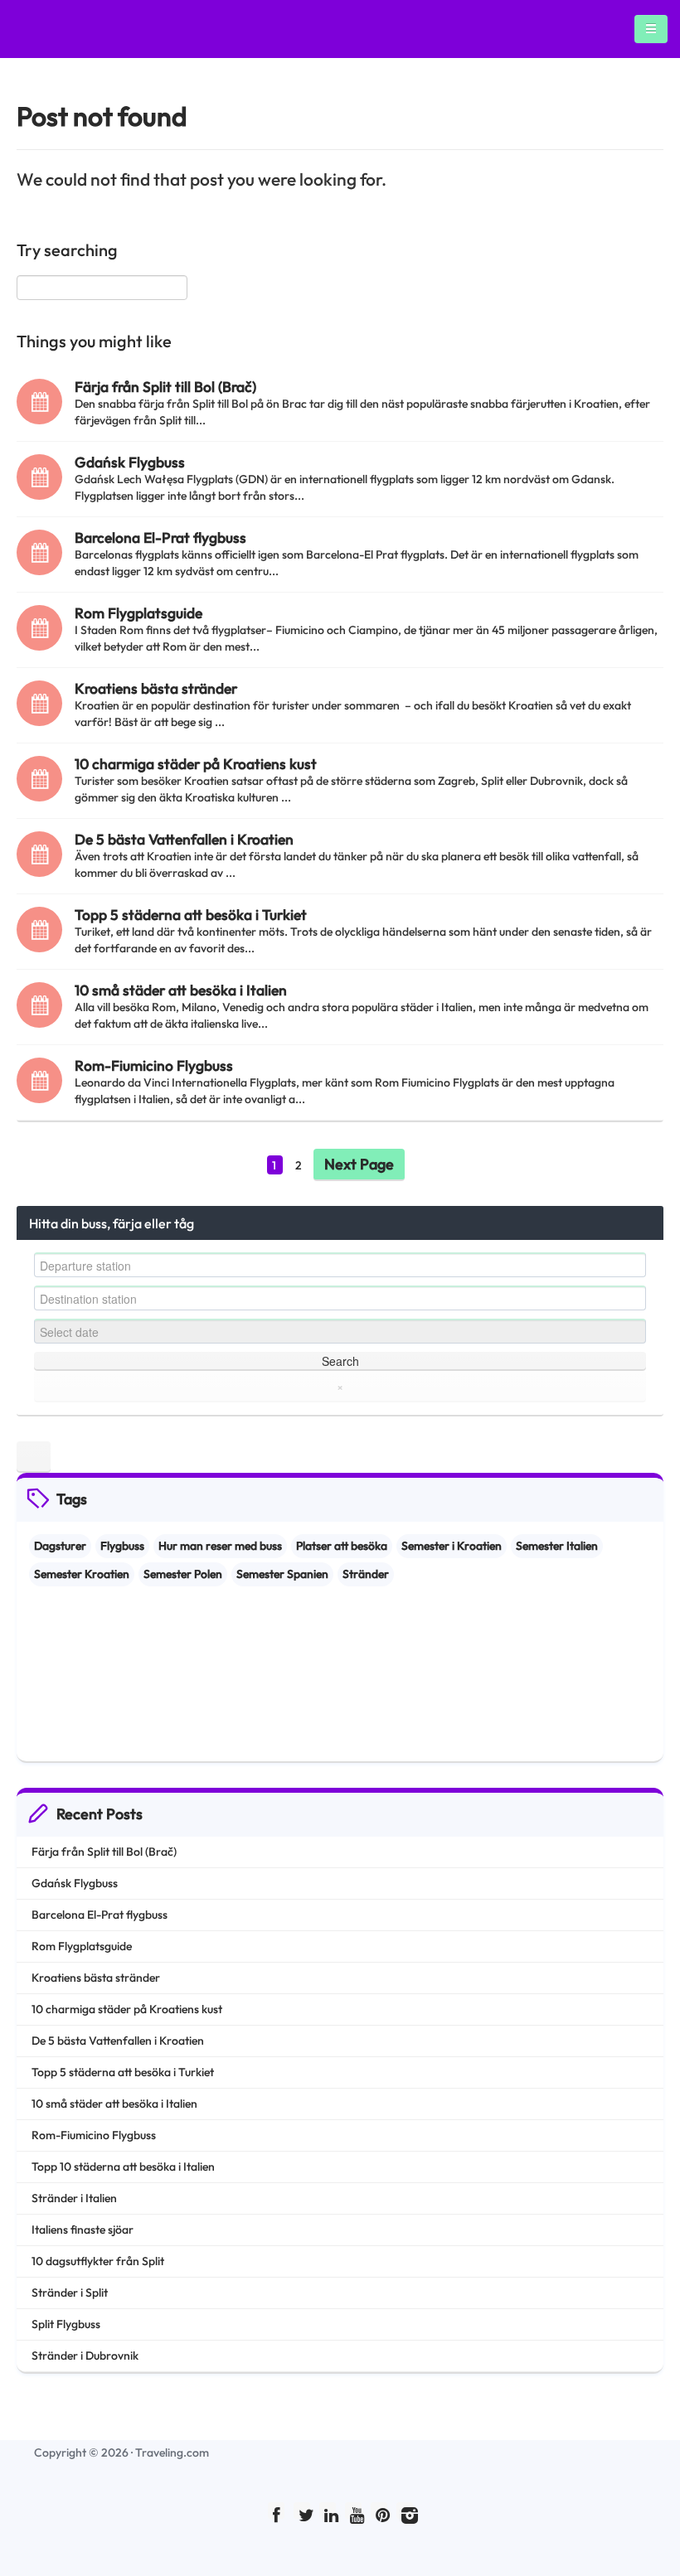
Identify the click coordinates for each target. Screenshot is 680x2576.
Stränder (366, 1574)
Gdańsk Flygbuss (130, 462)
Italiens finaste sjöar (83, 2230)
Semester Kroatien (82, 1574)
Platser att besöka (342, 1546)
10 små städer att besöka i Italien (181, 990)
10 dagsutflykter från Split (98, 2261)
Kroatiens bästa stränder (156, 688)
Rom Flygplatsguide (138, 613)
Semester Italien (557, 1546)
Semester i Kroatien (452, 1546)
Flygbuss (122, 1546)
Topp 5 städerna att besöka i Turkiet (191, 915)
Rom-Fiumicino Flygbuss (154, 1065)
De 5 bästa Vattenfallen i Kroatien (184, 839)
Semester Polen (183, 1574)
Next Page (359, 1164)
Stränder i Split (70, 2293)
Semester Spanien (282, 1574)
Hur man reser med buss (220, 1546)
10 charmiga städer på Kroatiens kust (196, 764)
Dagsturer (60, 1546)
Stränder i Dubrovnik (85, 2356)
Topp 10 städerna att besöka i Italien (123, 2167)
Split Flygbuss (66, 2324)
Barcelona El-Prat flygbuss (160, 537)
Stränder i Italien (74, 2198)
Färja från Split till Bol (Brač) (165, 387)
